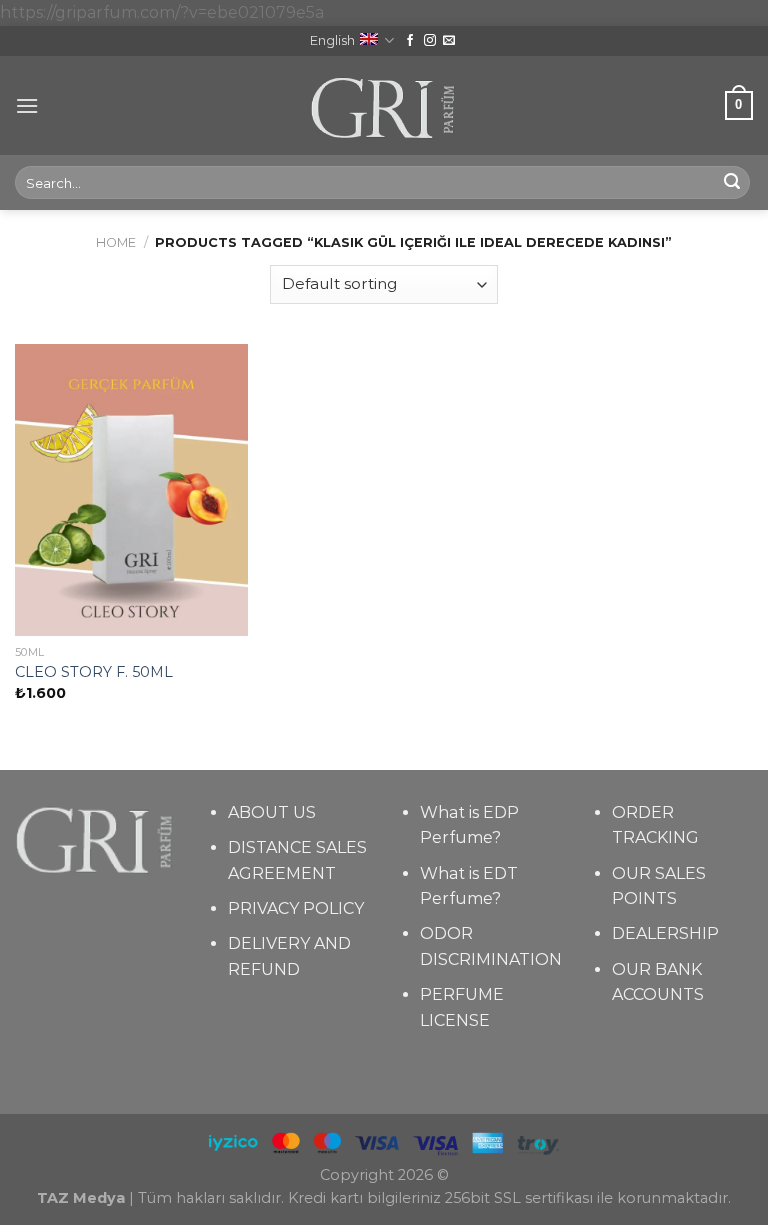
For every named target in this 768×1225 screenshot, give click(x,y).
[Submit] (732, 183)
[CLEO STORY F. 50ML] (131, 489)
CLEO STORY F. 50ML (94, 672)
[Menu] (27, 105)
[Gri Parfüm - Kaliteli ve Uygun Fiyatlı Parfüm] (384, 106)
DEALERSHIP (665, 933)
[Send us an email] (449, 41)
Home (116, 242)
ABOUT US (272, 812)
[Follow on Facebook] (410, 41)
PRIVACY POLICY (296, 908)
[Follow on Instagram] (430, 41)
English (332, 40)
